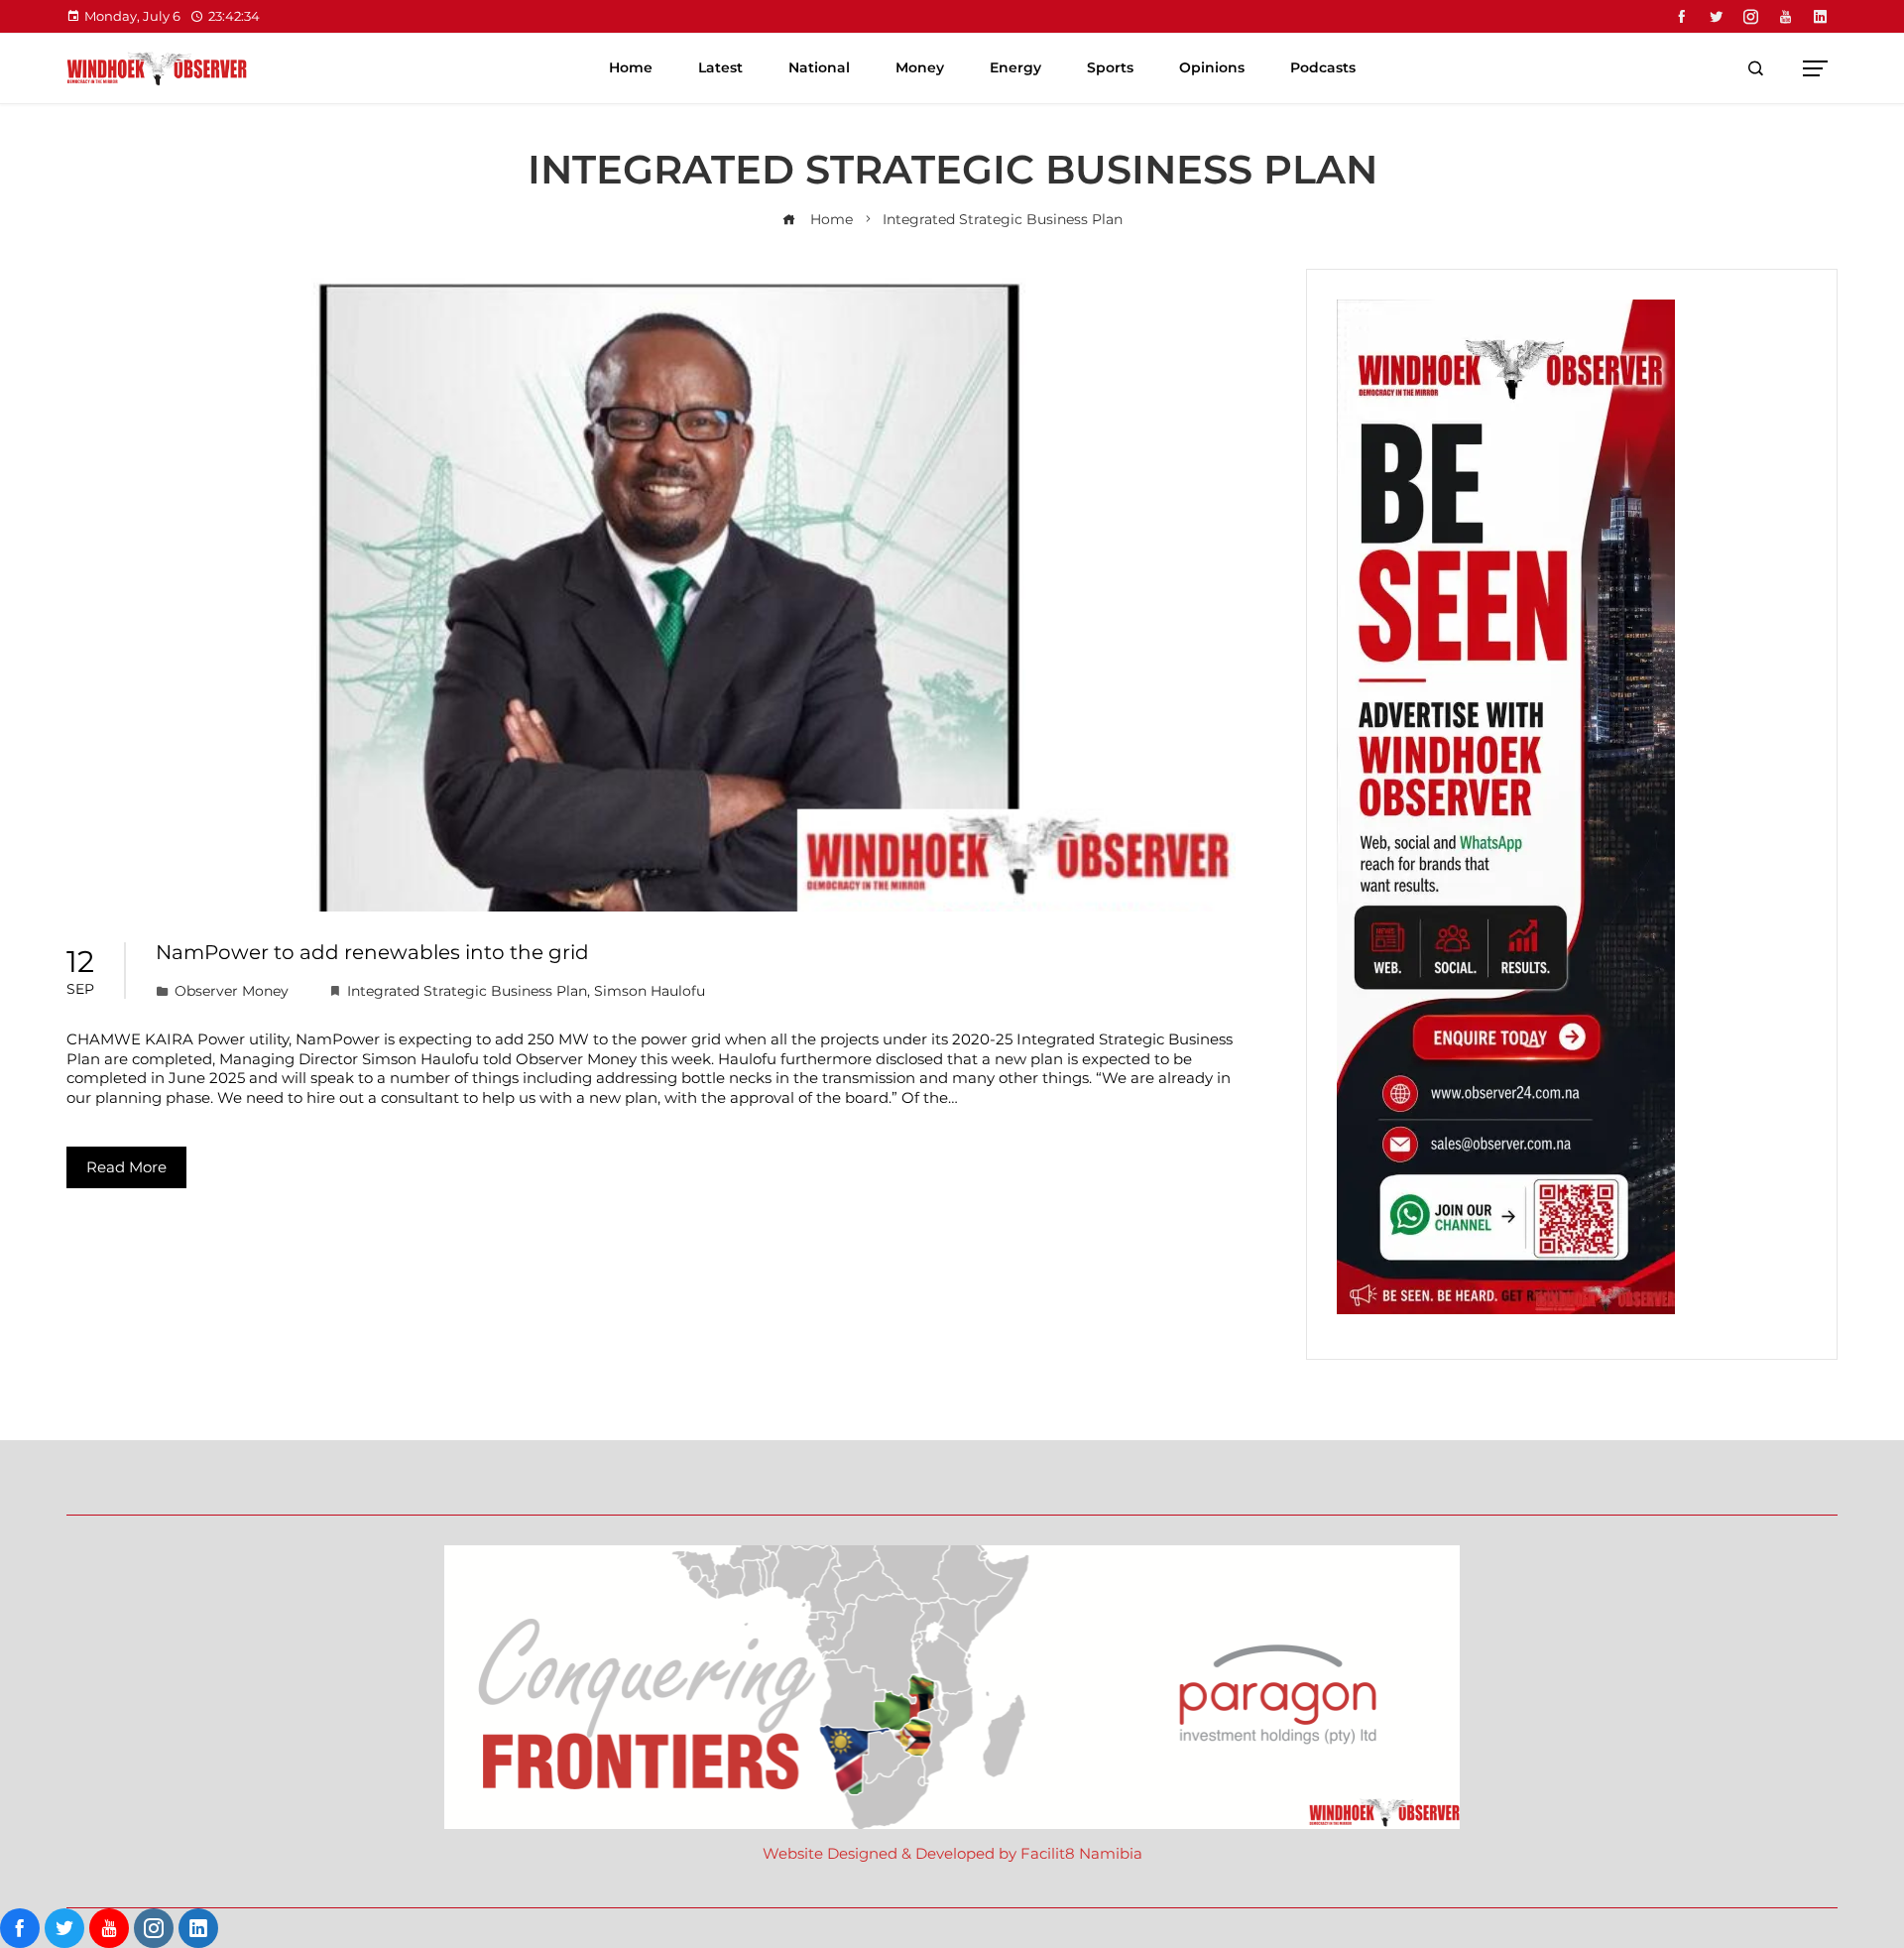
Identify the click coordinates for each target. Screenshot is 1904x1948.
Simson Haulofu (650, 991)
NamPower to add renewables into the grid (372, 952)
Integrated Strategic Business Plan (467, 991)
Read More (126, 1167)
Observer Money (232, 991)
